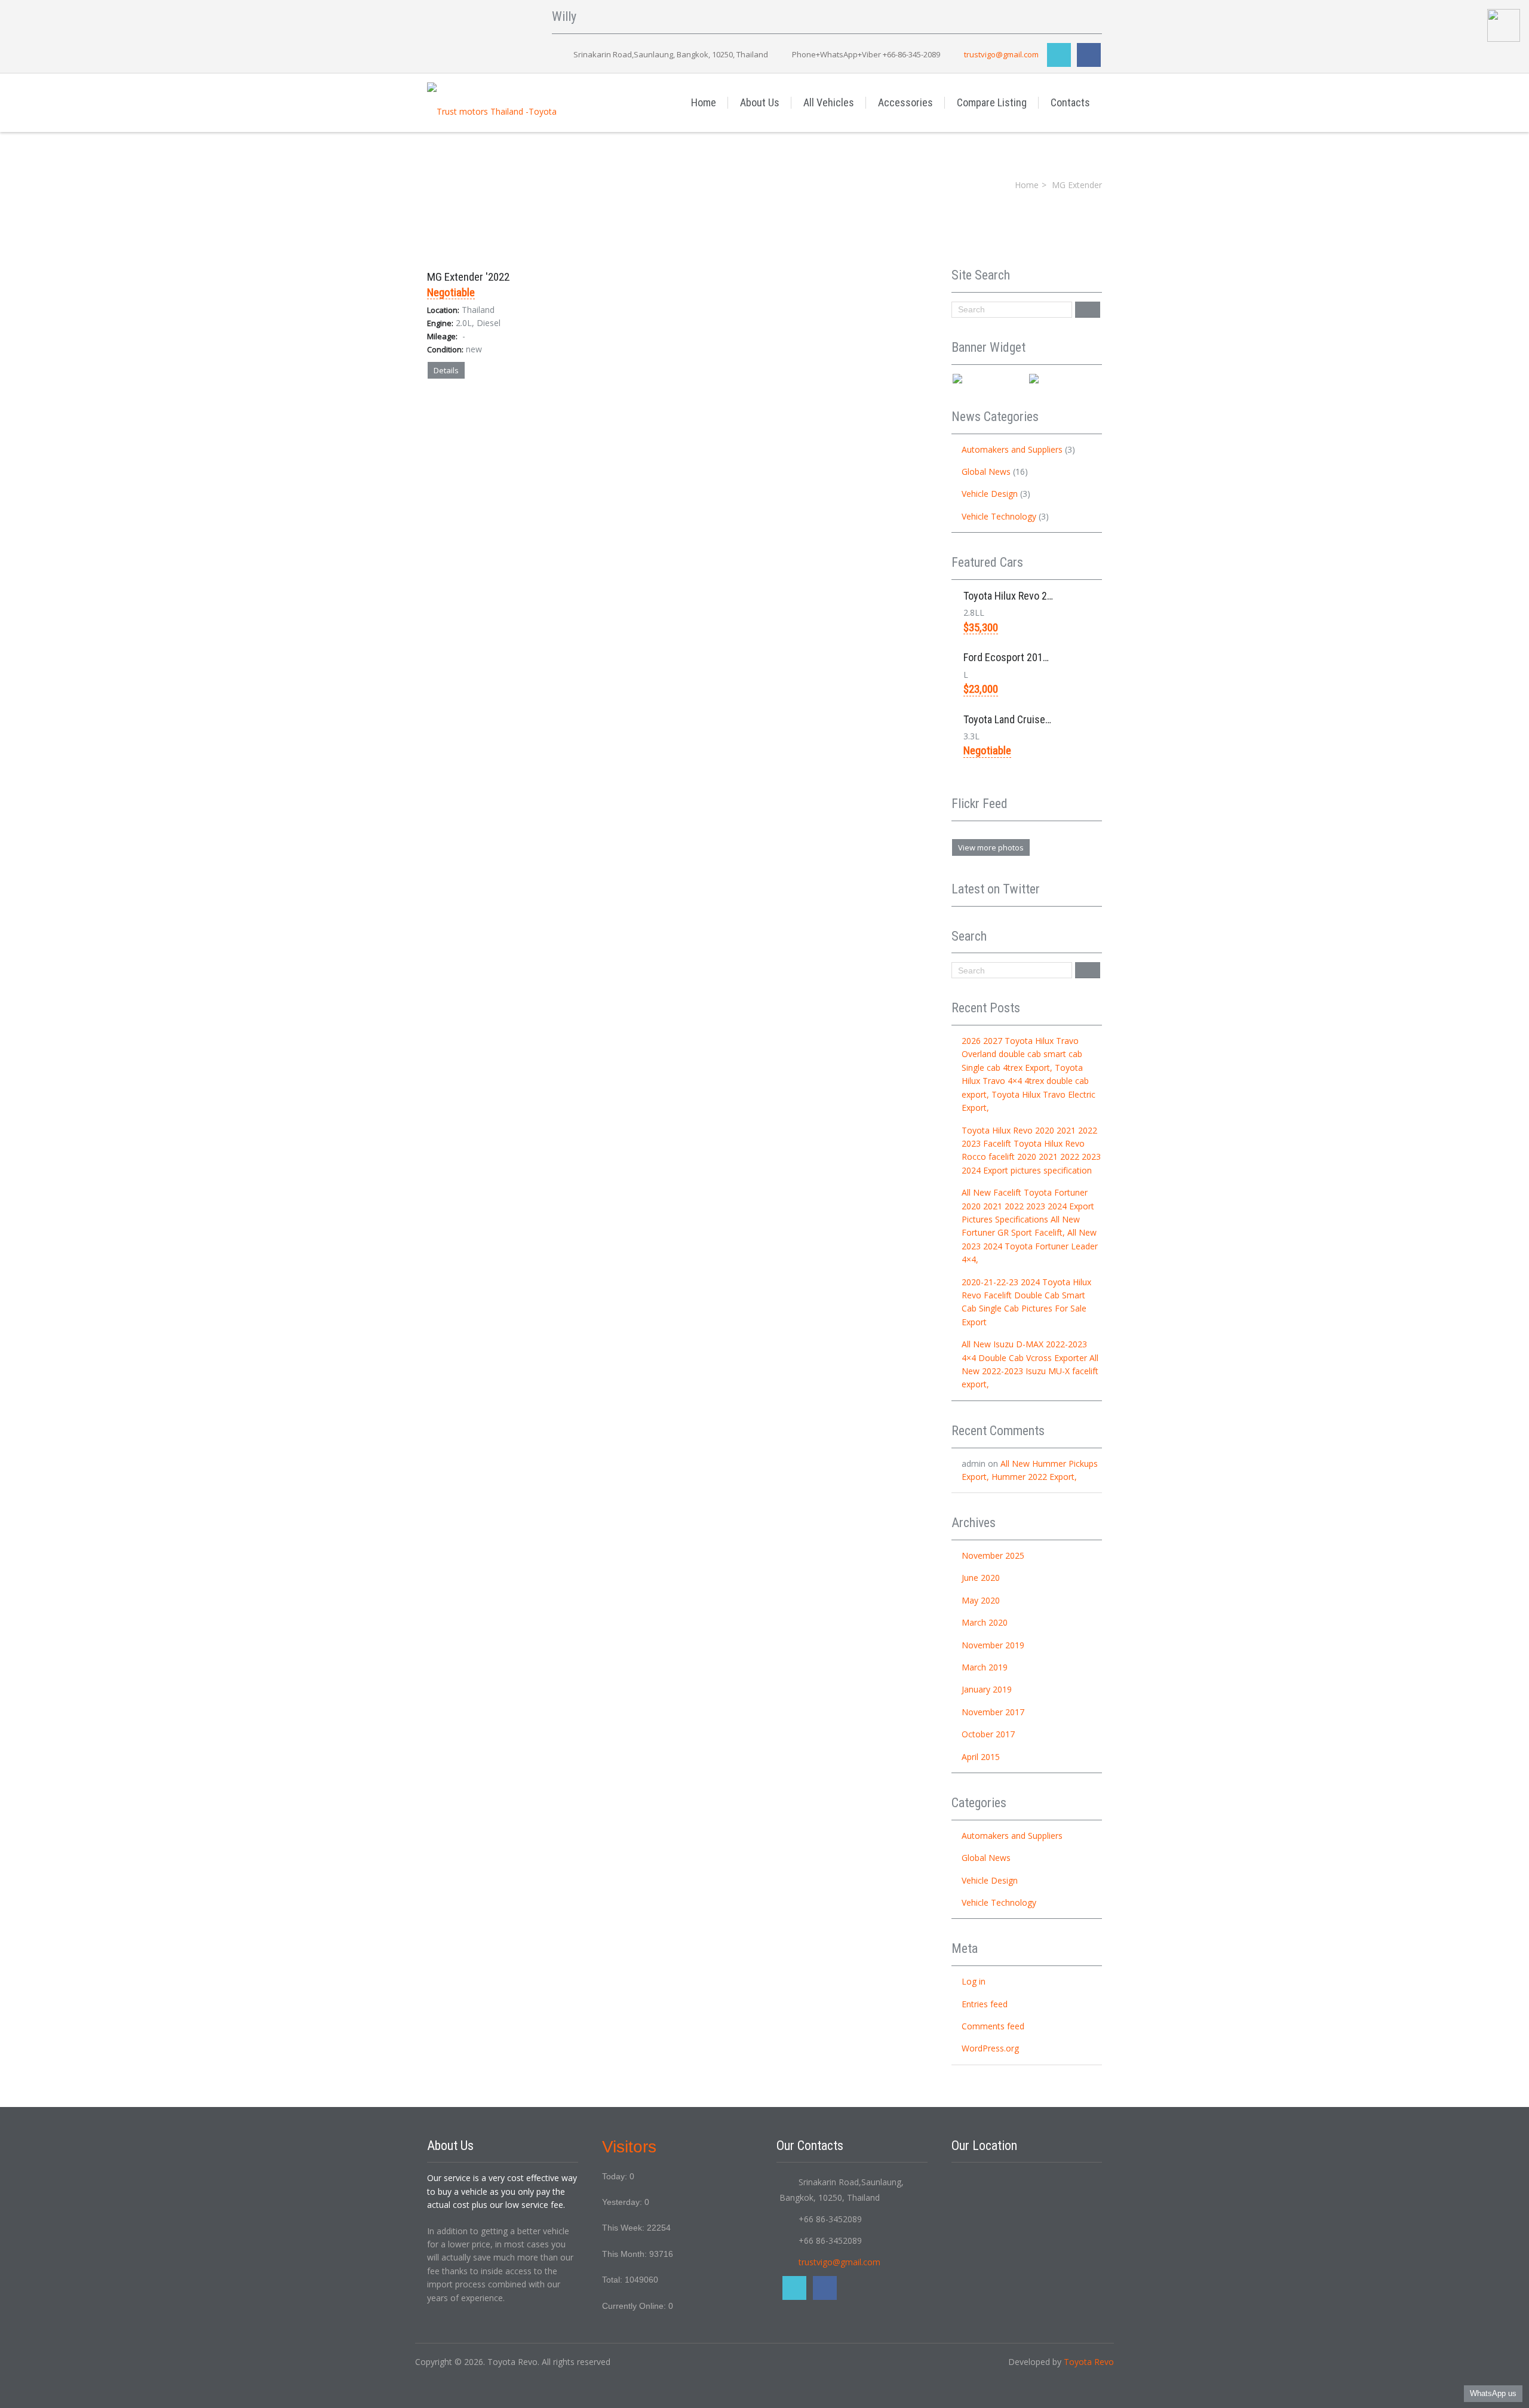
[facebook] (1089, 55)
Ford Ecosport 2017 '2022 (1019, 657)
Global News (986, 472)
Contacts (1070, 102)
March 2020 (985, 1622)
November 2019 (993, 1645)
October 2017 (988, 1734)
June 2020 (981, 1578)
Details (446, 370)
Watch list (554, 397)
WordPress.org (990, 2048)
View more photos (991, 847)
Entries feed (985, 2004)
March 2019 (985, 1667)
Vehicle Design (990, 494)
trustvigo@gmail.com (1001, 54)
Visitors (629, 2147)
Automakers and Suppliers (1012, 449)
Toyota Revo (1089, 2362)
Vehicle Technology (999, 516)
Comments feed (993, 2026)
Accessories (905, 102)
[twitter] (1059, 55)
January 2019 (987, 1689)
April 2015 (981, 1757)
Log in (974, 1981)
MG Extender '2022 (468, 277)
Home (704, 102)
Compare (500, 397)
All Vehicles (829, 102)
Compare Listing (992, 102)
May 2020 (981, 1600)
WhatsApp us (1493, 2393)
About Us (760, 102)
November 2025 (993, 1555)
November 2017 (993, 1712)
